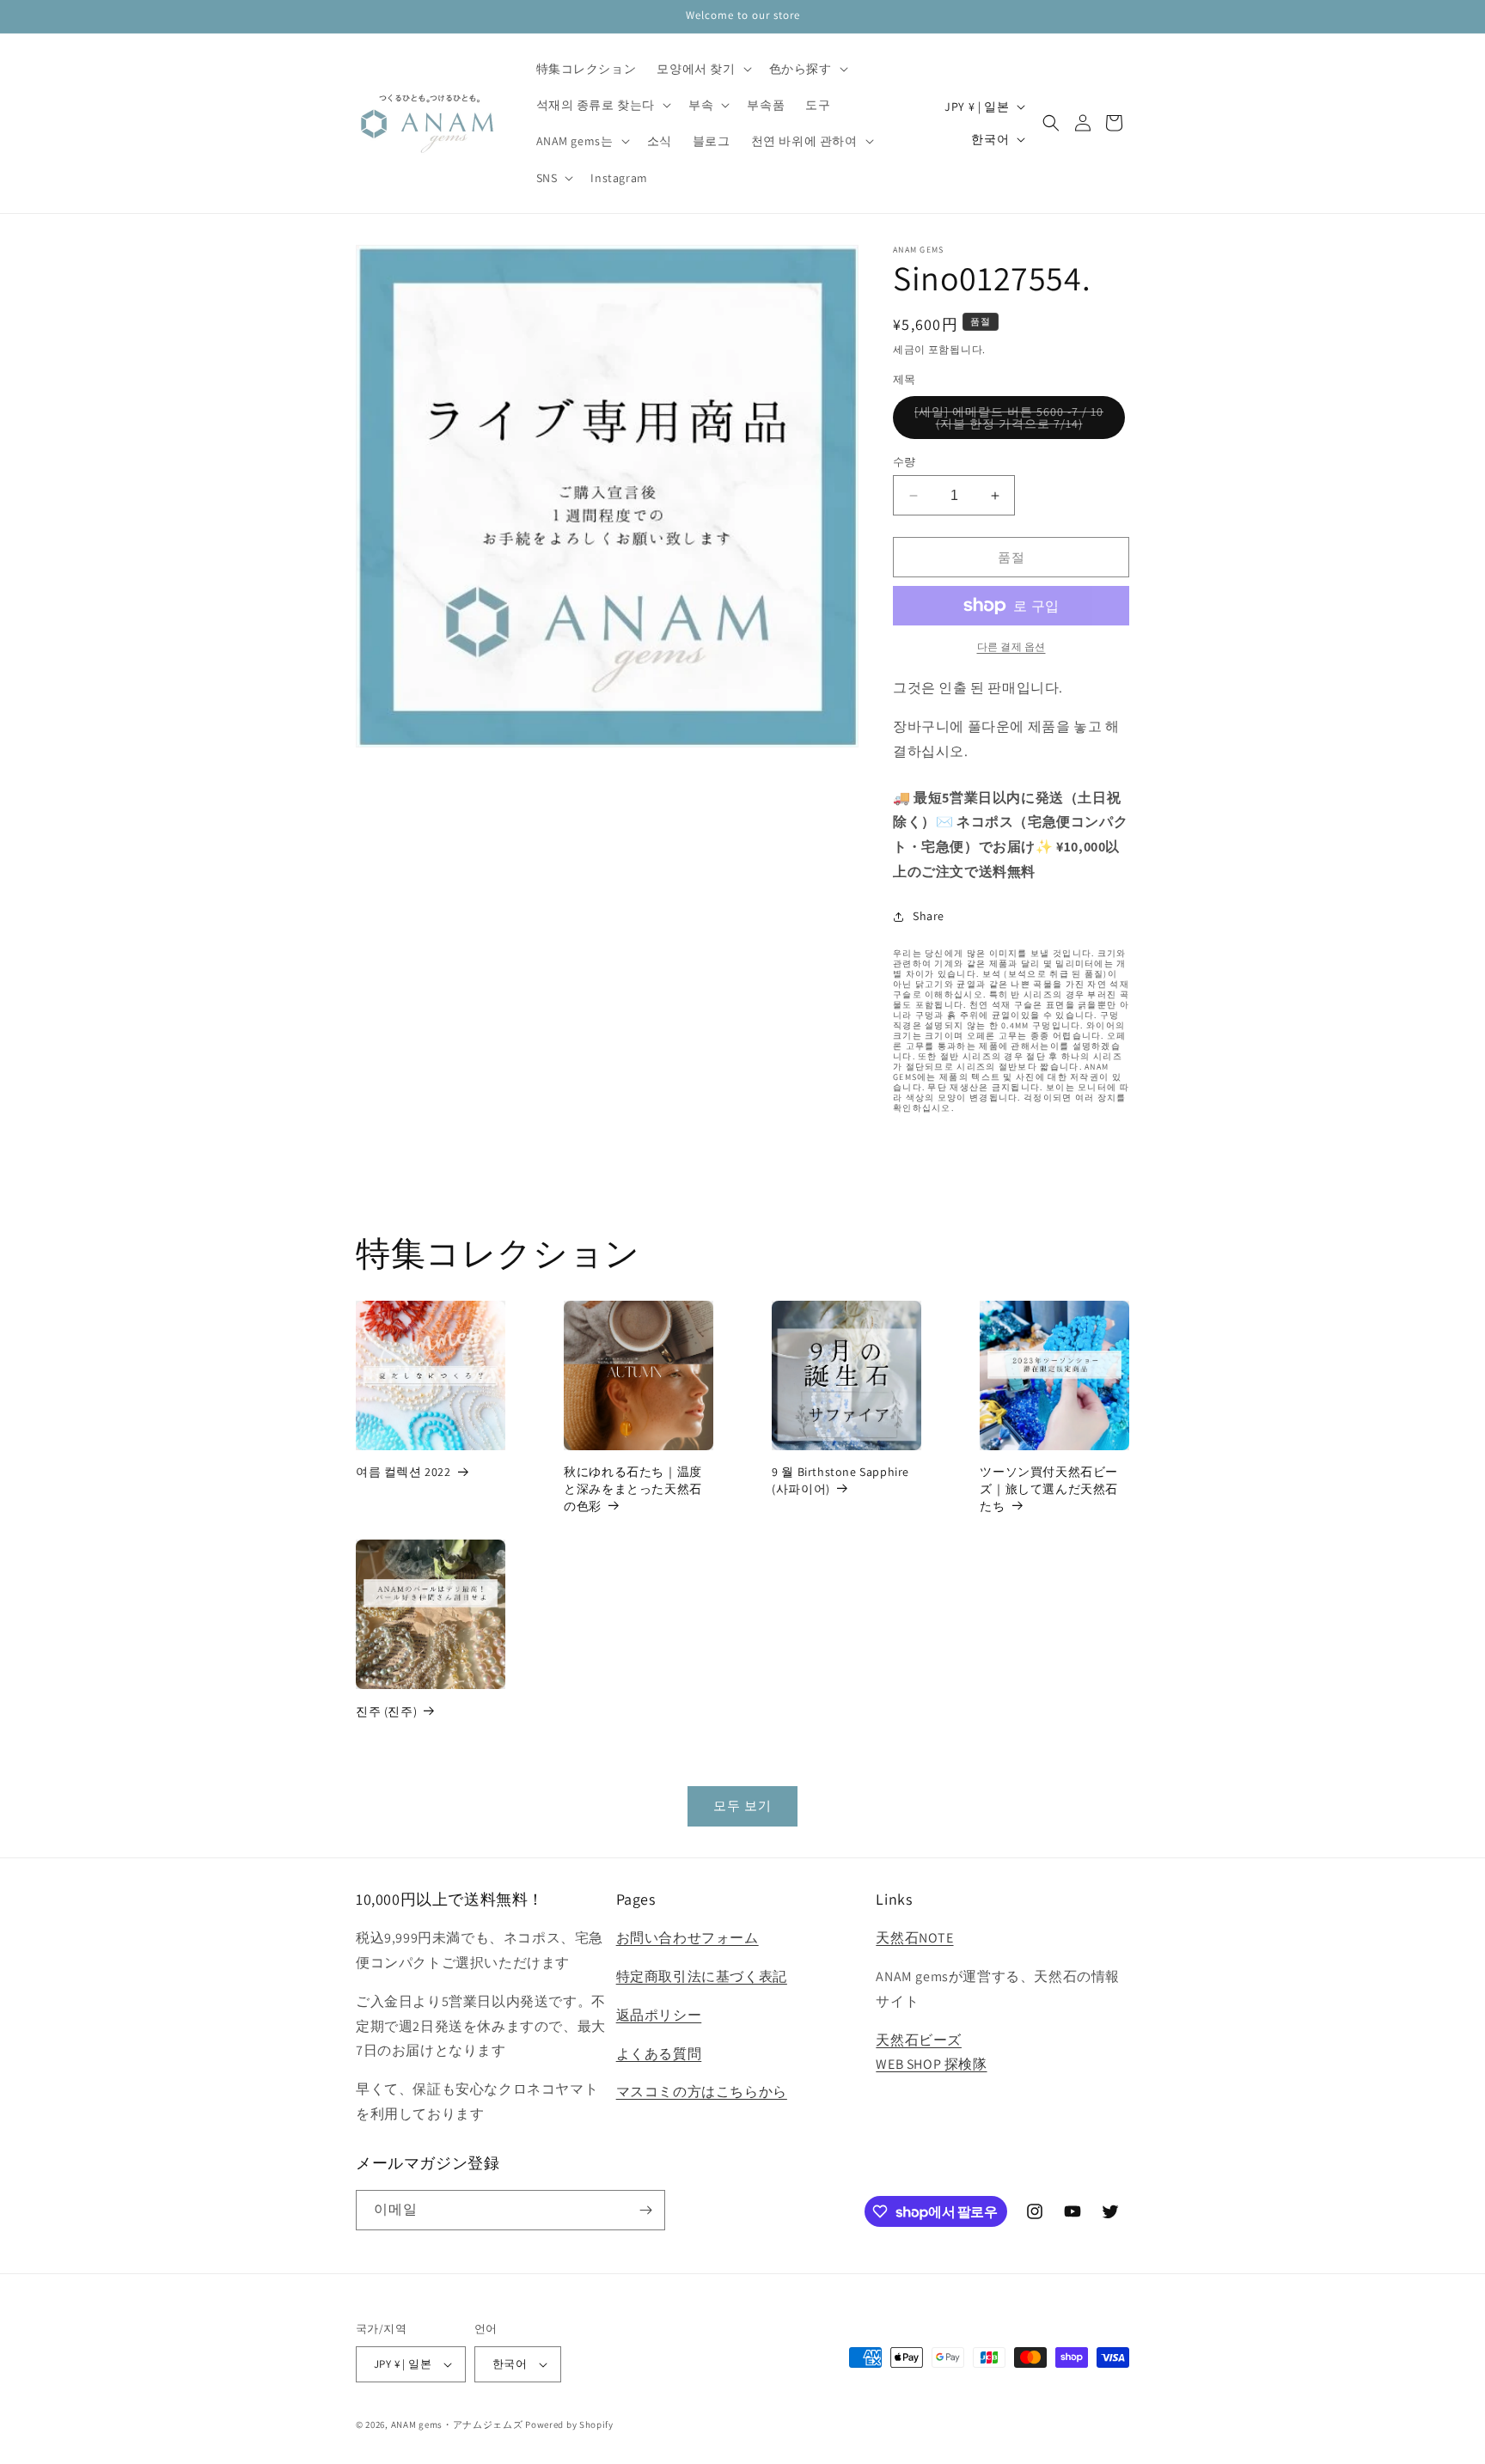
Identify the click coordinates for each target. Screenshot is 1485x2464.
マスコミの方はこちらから (702, 2092)
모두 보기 (742, 1805)
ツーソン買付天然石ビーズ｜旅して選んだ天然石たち (1049, 1488)
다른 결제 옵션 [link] (1011, 646)
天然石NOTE (914, 1938)
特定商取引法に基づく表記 (702, 1976)
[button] (702, 69)
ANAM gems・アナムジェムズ (457, 2424)
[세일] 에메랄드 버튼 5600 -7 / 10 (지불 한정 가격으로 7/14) (1009, 421)
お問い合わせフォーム (687, 1938)
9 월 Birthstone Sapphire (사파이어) (840, 1480)
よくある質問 (659, 2054)
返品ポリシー (659, 2015)
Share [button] (929, 916)
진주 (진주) (386, 1711)
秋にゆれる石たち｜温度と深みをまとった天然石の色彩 (633, 1488)
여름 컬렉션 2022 (403, 1472)
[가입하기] (645, 2210)
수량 (904, 462)
